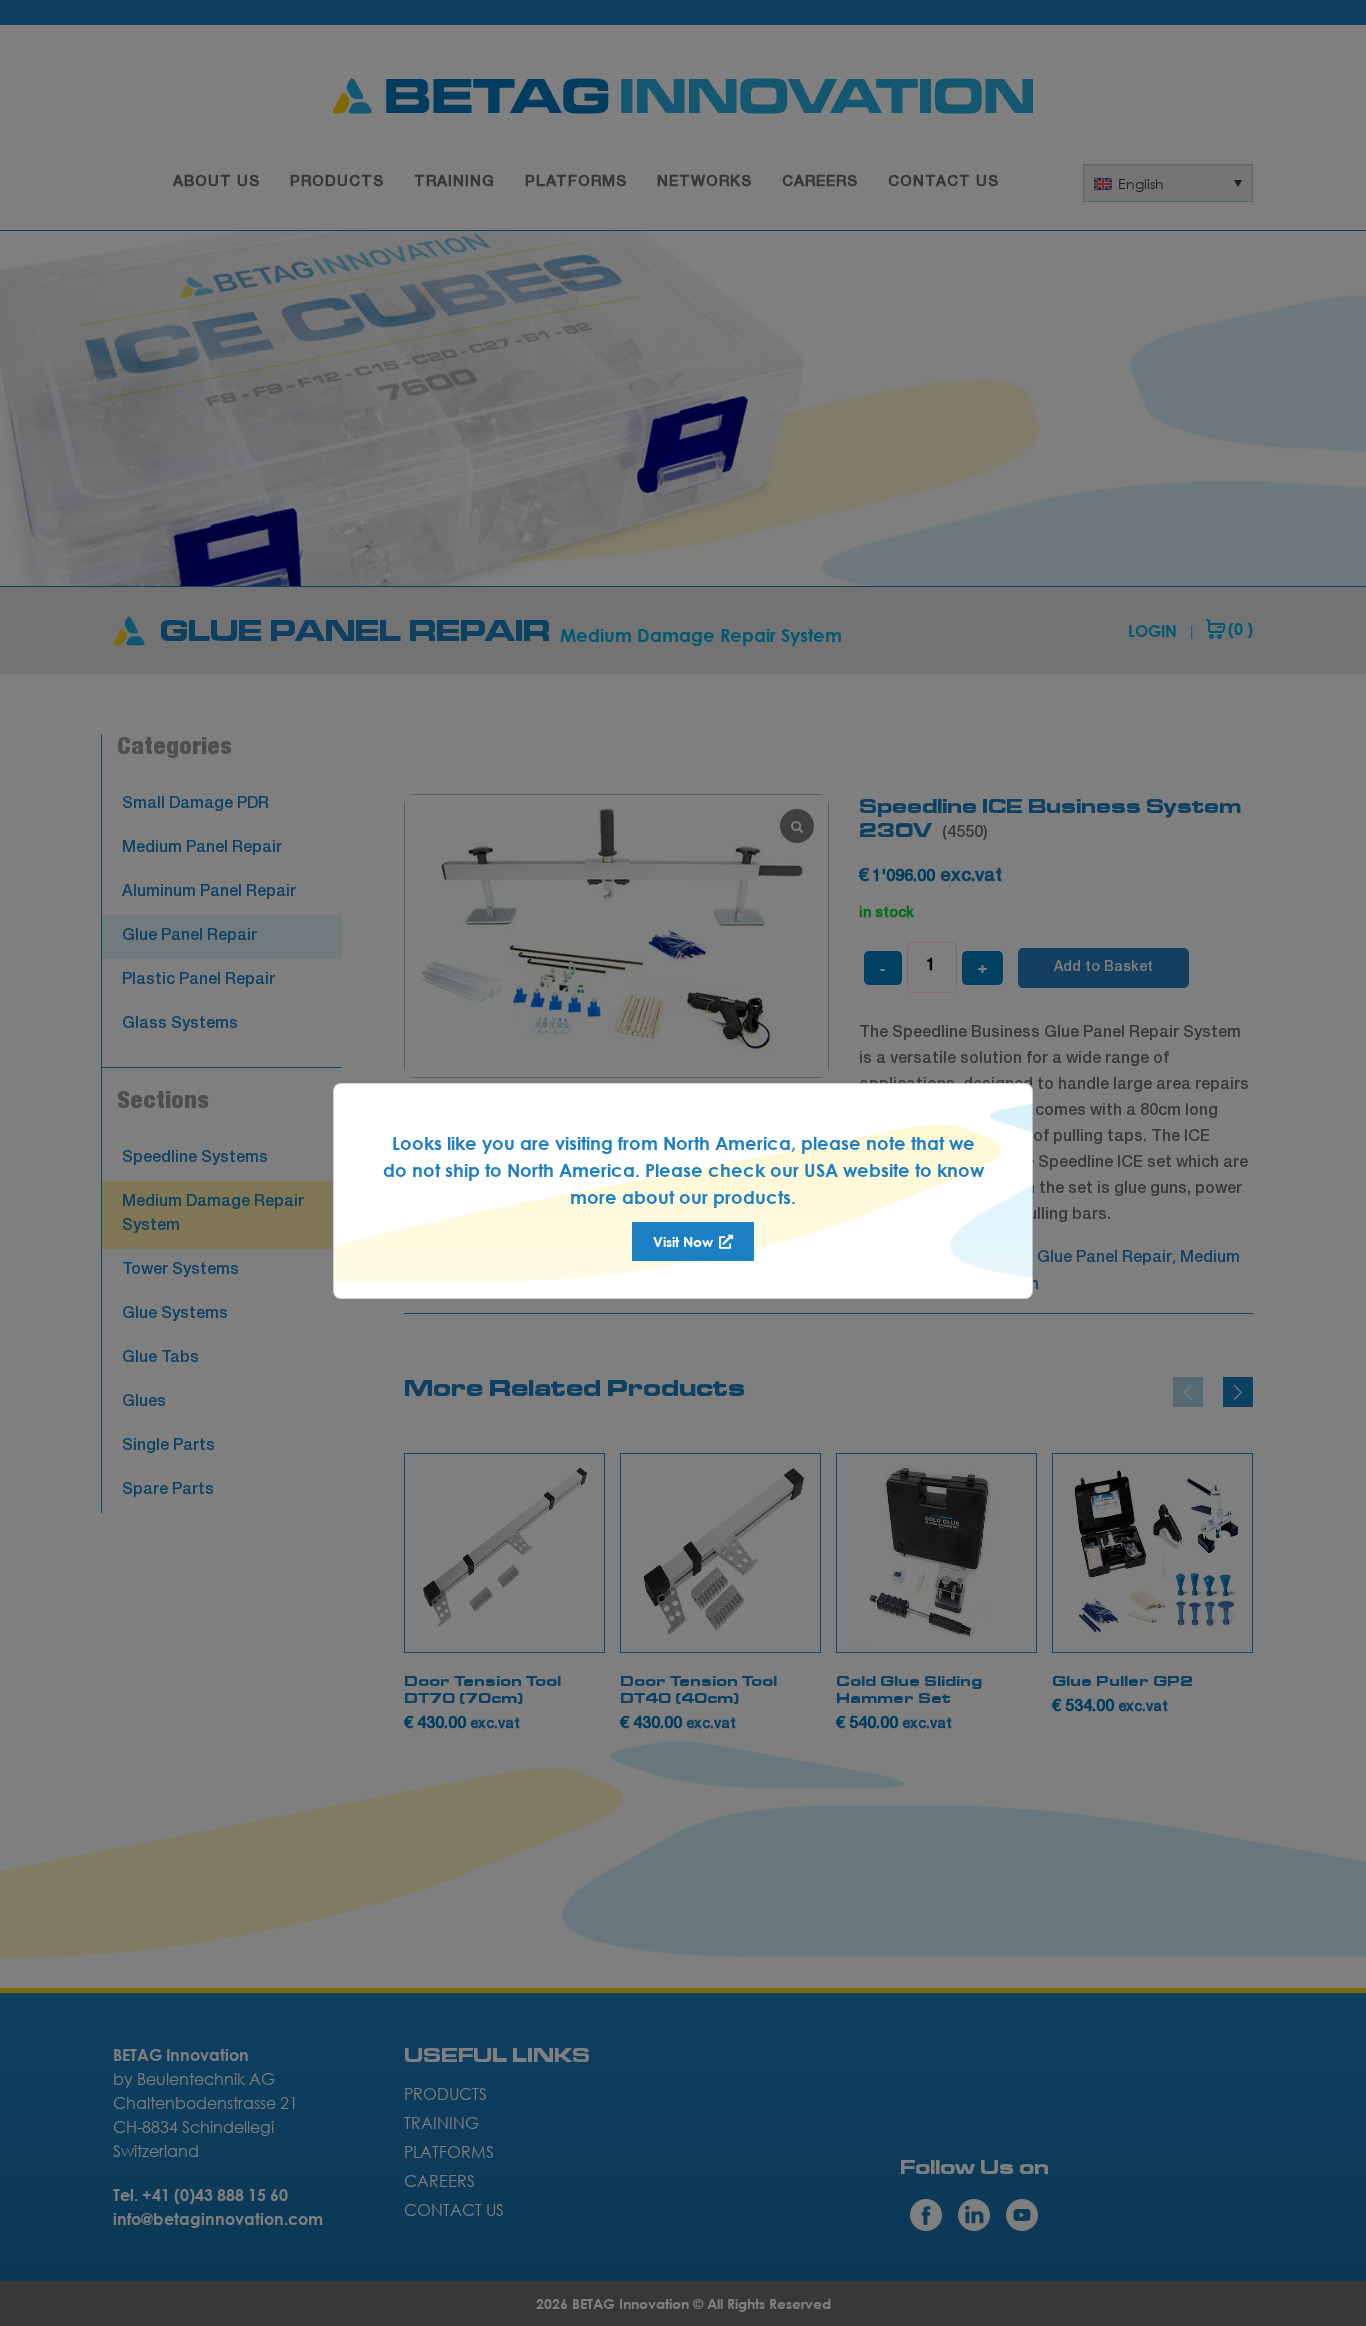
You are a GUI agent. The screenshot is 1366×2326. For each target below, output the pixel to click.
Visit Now (685, 1241)
